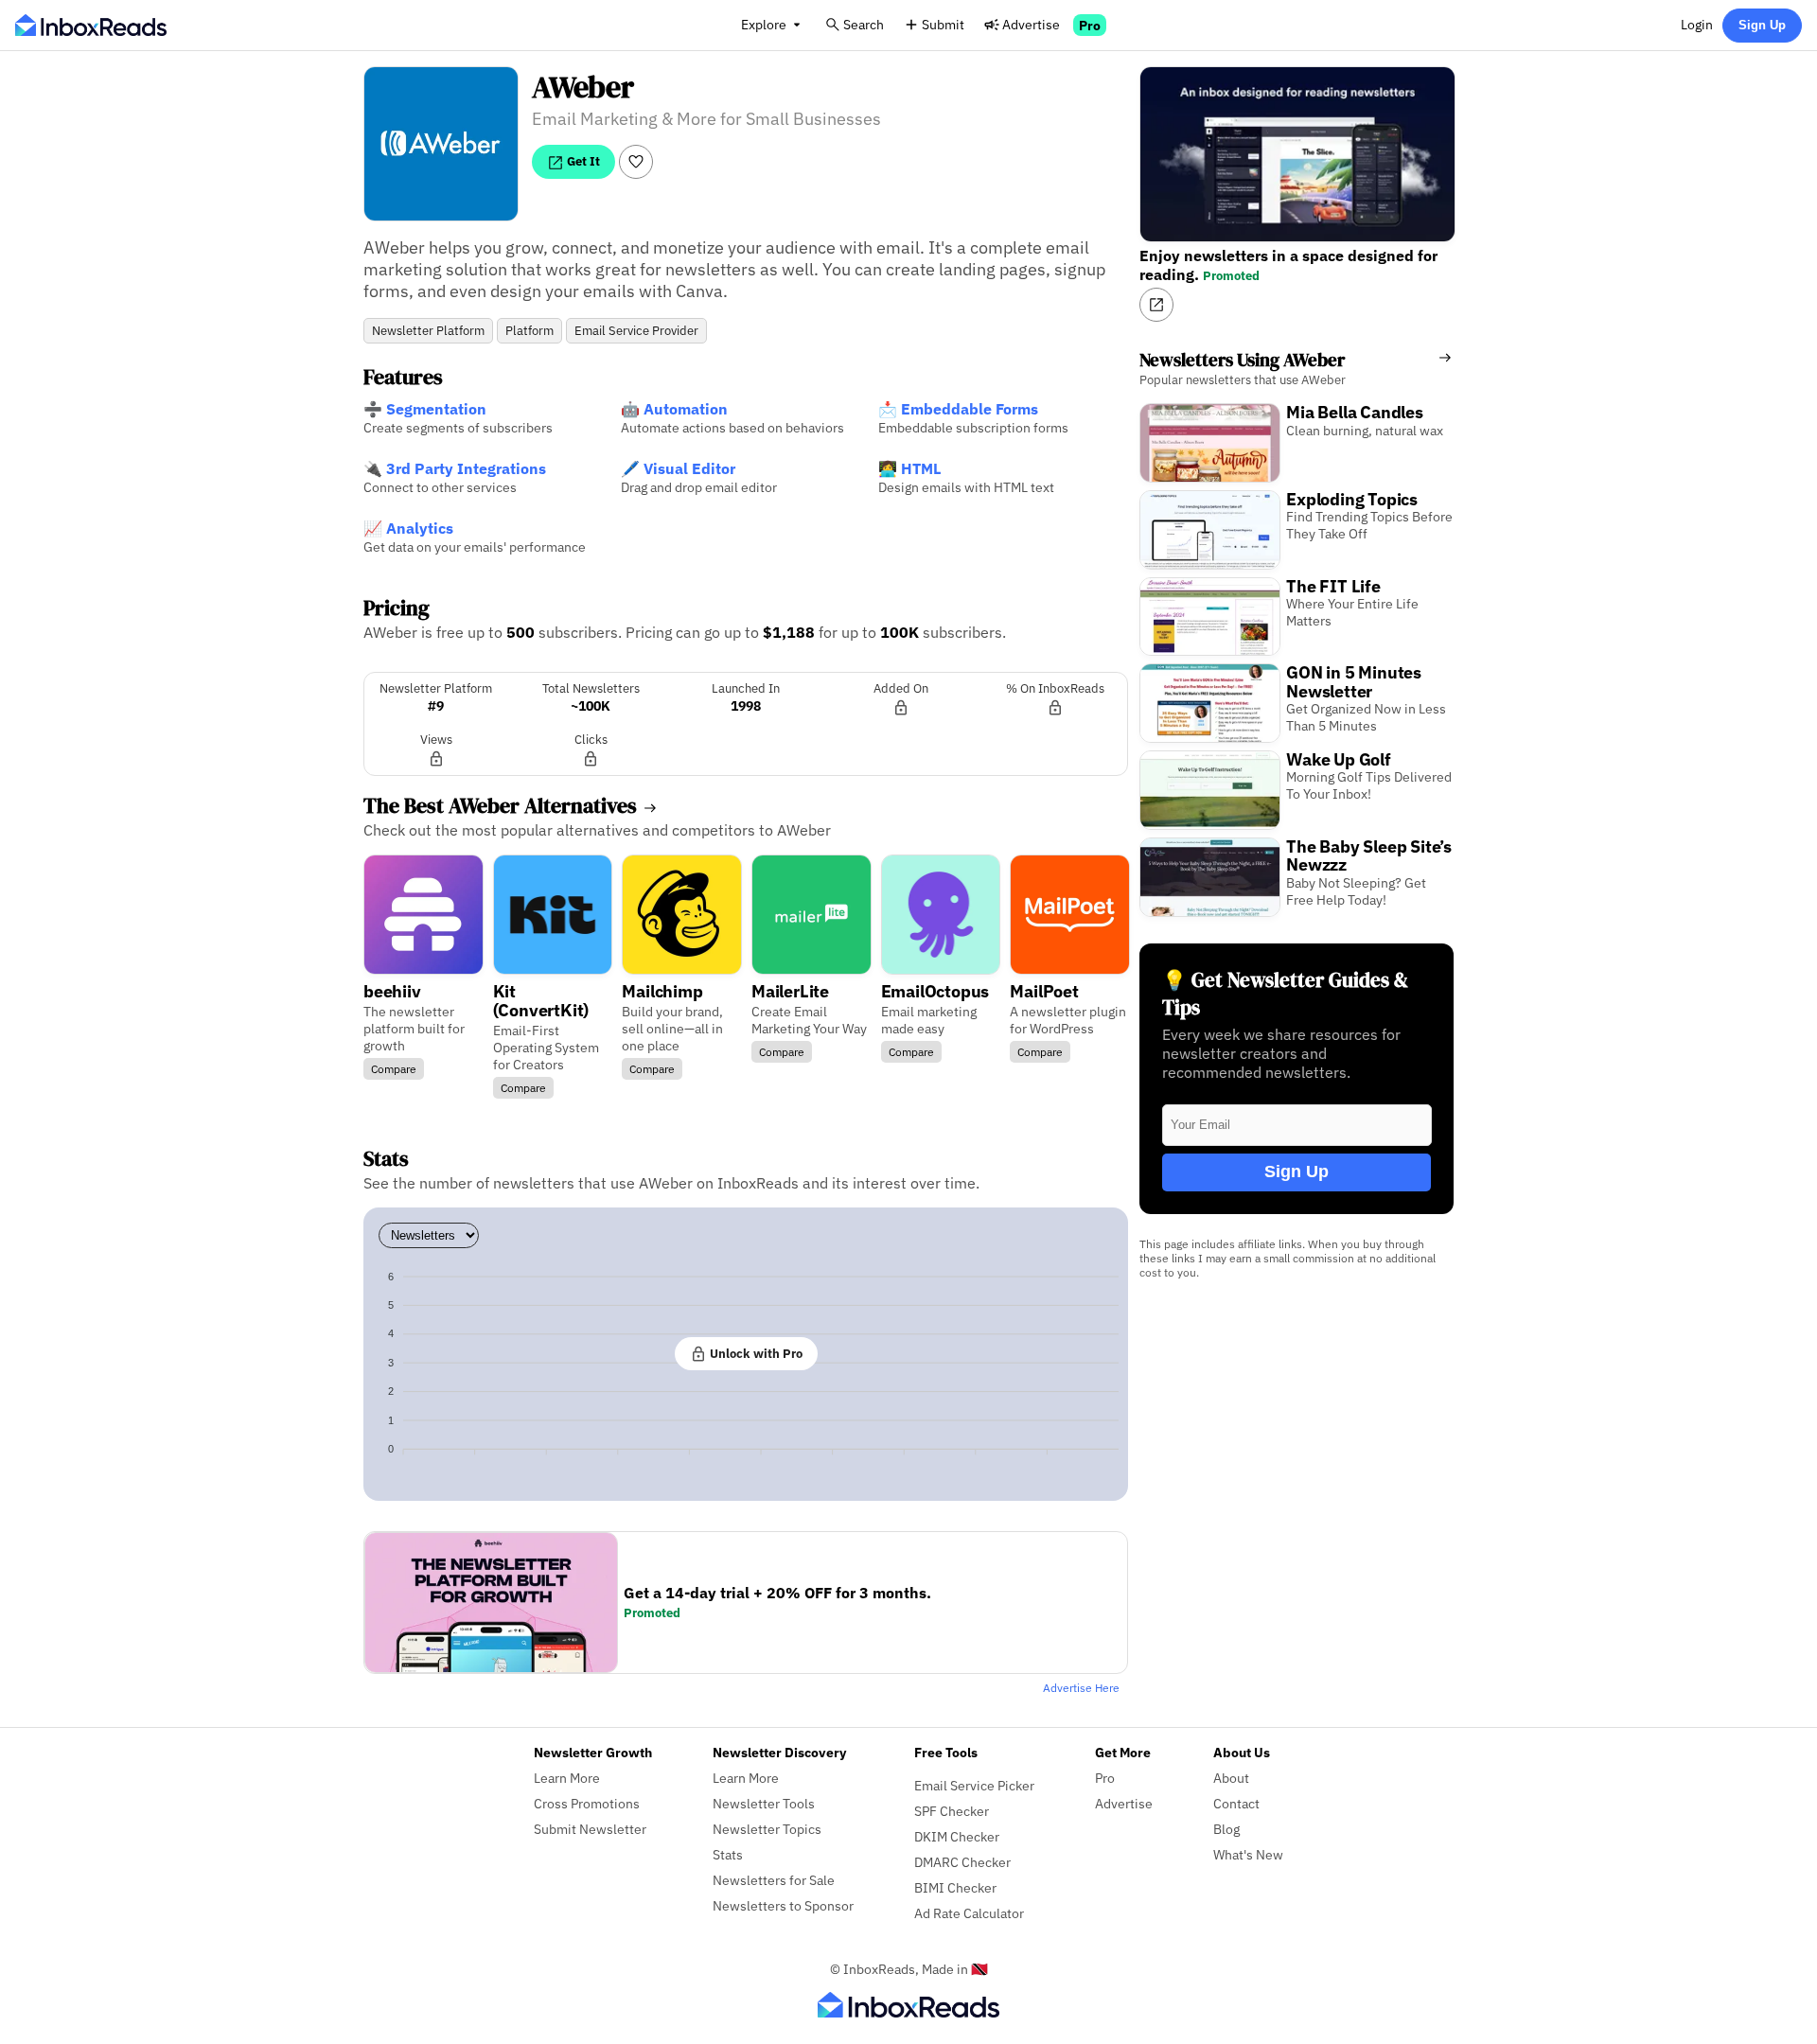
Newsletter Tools (764, 1803)
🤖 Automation (674, 409)
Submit (943, 24)
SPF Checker (952, 1811)
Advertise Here (1081, 1688)
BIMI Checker (955, 1887)
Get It (582, 161)
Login (1697, 24)
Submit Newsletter (590, 1829)
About (1231, 1778)
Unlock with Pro (755, 1353)
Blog (1226, 1829)
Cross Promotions (587, 1803)
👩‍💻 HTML (909, 468)
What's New (1248, 1854)
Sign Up (1762, 25)
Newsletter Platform (428, 331)
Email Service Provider (636, 331)
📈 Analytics (408, 528)
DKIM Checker (957, 1836)
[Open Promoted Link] (1156, 305)
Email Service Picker (974, 1785)
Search (864, 24)
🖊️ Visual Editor (678, 468)
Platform (529, 331)
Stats (728, 1854)
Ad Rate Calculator (969, 1913)
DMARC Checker (962, 1862)
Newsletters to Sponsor (783, 1905)
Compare (394, 1069)
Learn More (567, 1778)
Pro (1090, 25)
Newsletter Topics (767, 1829)
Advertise (1031, 24)
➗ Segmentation (425, 409)
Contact (1236, 1803)
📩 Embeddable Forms (958, 409)
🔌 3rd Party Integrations (455, 468)
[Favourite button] (636, 162)
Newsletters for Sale (774, 1880)
